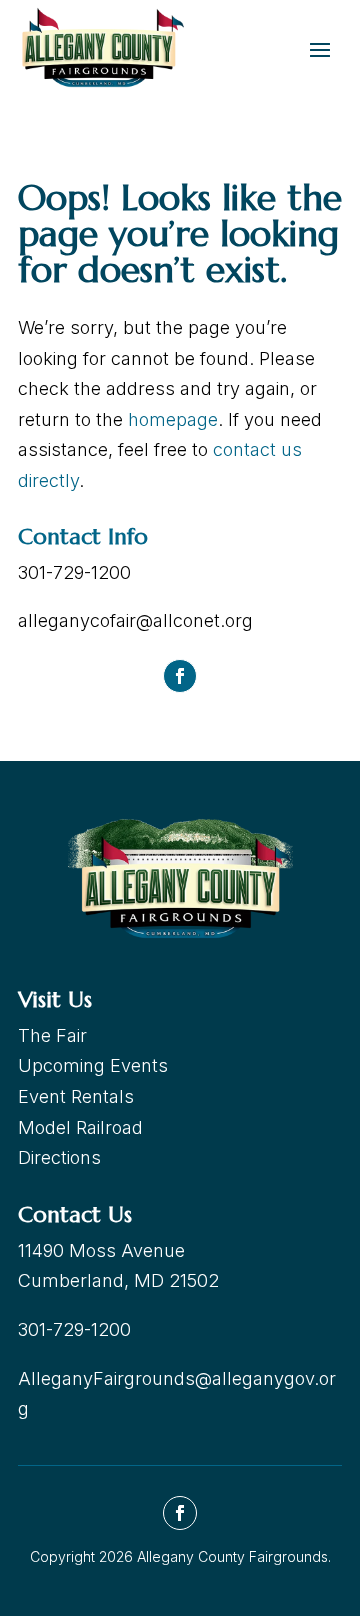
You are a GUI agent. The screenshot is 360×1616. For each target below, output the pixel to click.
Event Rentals (76, 1096)
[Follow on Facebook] (180, 676)
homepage (173, 419)
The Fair (52, 1035)
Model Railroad (80, 1127)
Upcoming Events (93, 1065)
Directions (59, 1157)
